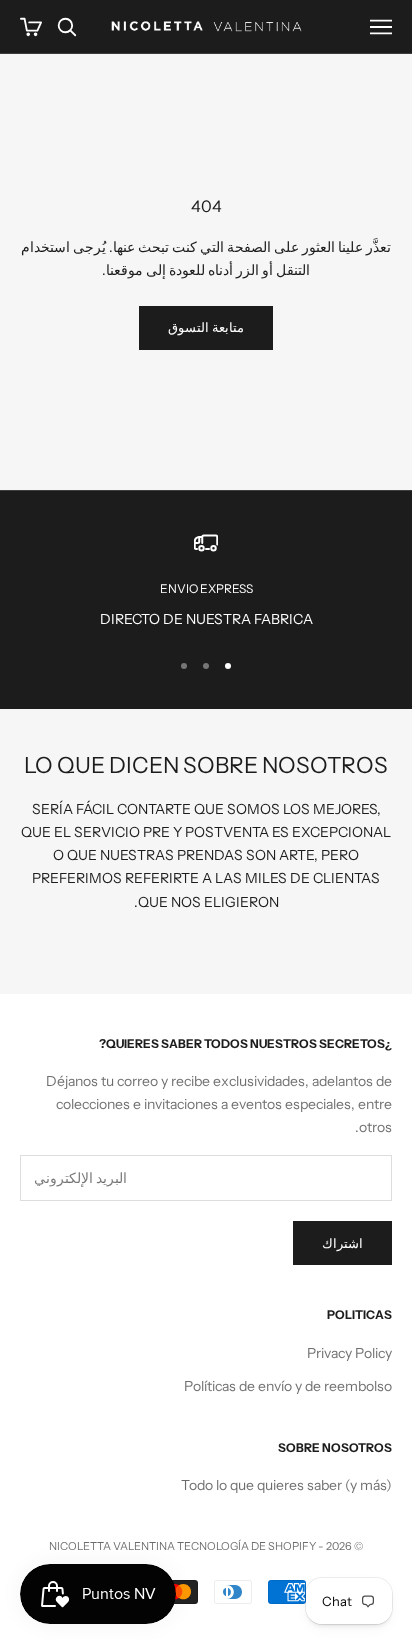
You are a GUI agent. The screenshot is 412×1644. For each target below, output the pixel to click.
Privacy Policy (349, 1353)
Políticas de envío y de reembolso (288, 1386)
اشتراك (342, 1243)
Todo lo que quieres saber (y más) (286, 1485)
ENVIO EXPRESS (206, 588)
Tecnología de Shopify (246, 1546)
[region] (206, 580)
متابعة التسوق (206, 327)
